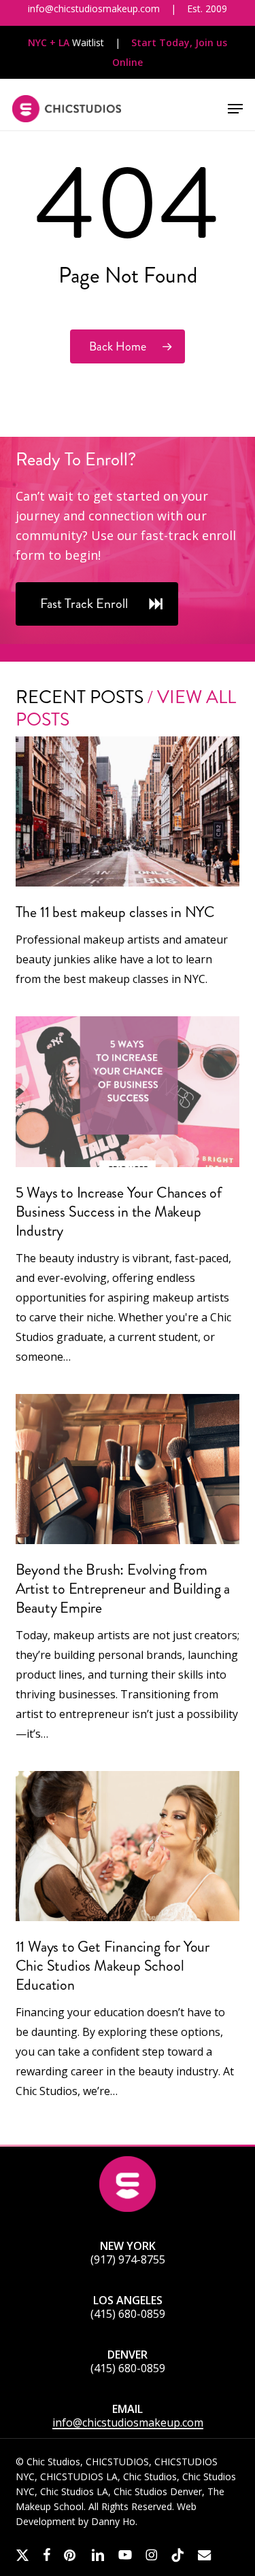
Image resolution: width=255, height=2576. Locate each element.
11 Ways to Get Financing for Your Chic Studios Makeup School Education (113, 1966)
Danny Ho (113, 2521)
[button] (235, 109)
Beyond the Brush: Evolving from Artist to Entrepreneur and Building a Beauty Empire (123, 1589)
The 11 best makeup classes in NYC (115, 912)
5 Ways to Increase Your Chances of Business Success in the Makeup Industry (119, 1212)
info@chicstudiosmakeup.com (128, 2422)
